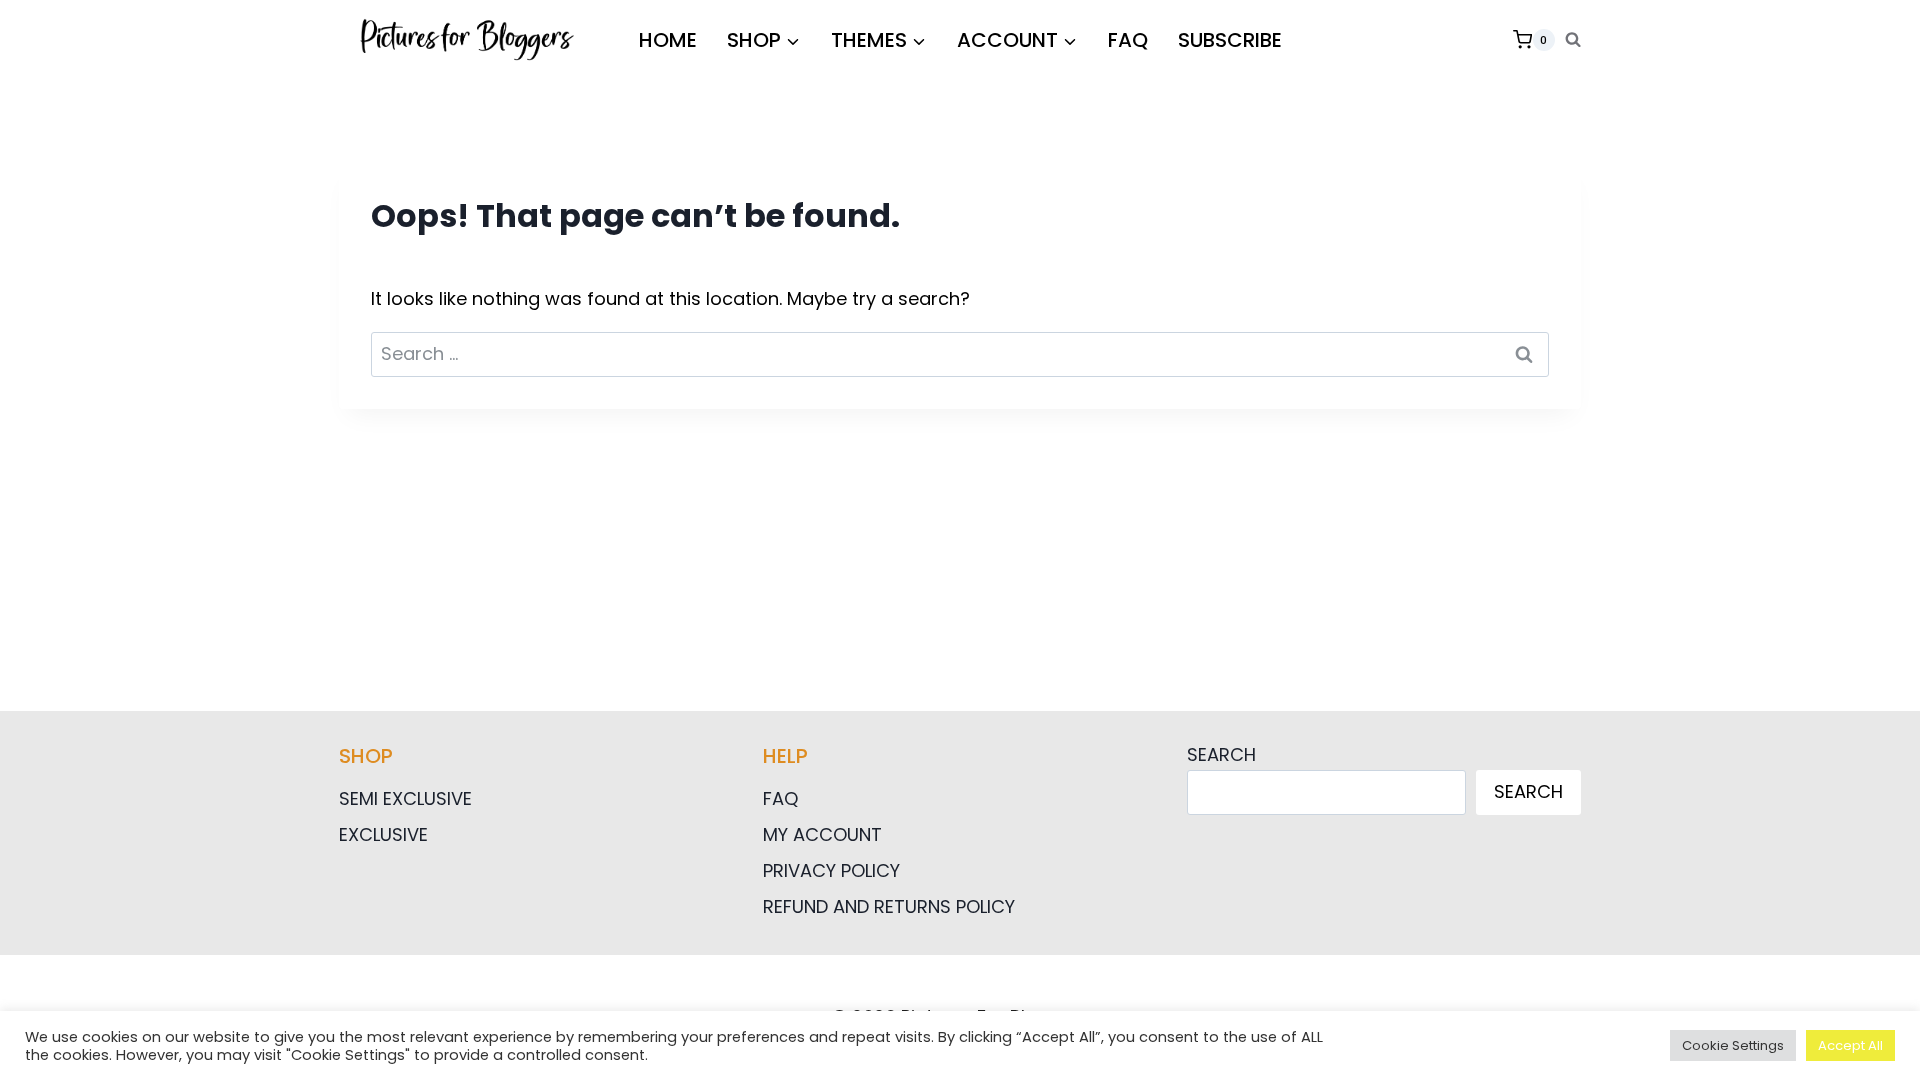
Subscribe (1230, 40)
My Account (822, 834)
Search (1221, 754)
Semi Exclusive (405, 798)
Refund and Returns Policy (889, 906)
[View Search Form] (1573, 40)
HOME (668, 40)
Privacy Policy (831, 870)
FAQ (1128, 40)
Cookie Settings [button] (1733, 1045)
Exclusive (383, 834)
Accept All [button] (1850, 1045)
